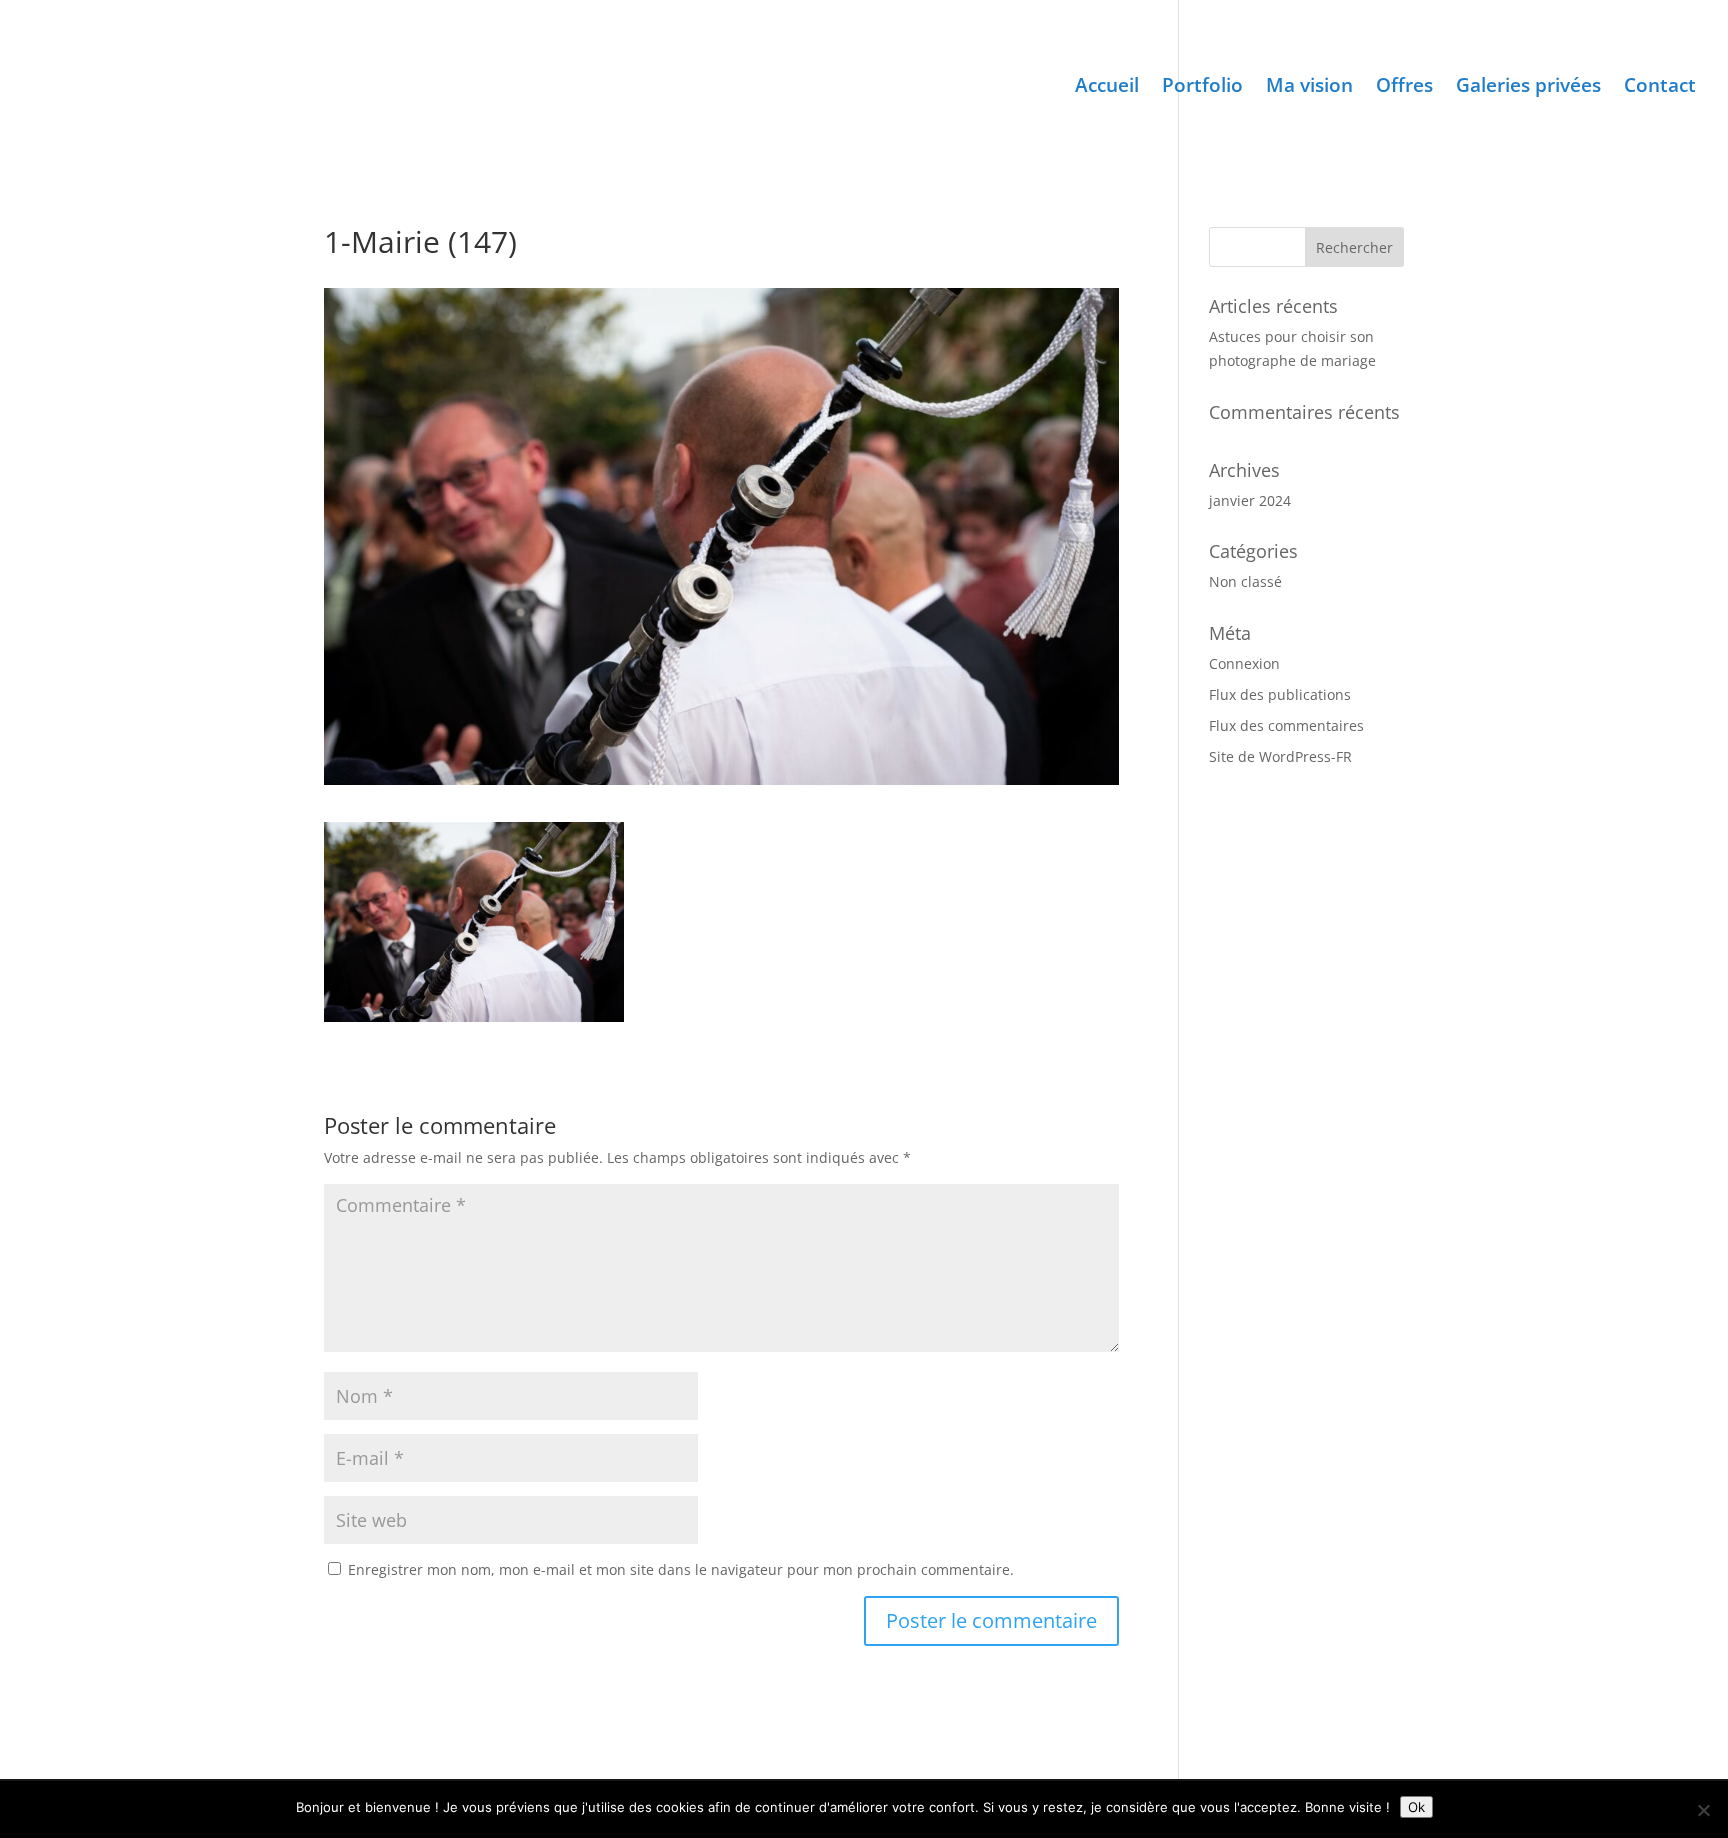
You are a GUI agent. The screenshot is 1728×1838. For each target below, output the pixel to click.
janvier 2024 (1250, 500)
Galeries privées (1528, 88)
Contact (1660, 88)
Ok (1416, 1807)
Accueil (1107, 88)
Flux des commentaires (1286, 725)
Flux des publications (1280, 694)
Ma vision (1309, 88)
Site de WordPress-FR (1280, 756)
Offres (1404, 88)
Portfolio (1202, 88)
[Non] (1703, 1810)
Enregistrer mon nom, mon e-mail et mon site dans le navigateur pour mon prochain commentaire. (681, 1569)
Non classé (1245, 581)
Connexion (1244, 663)
